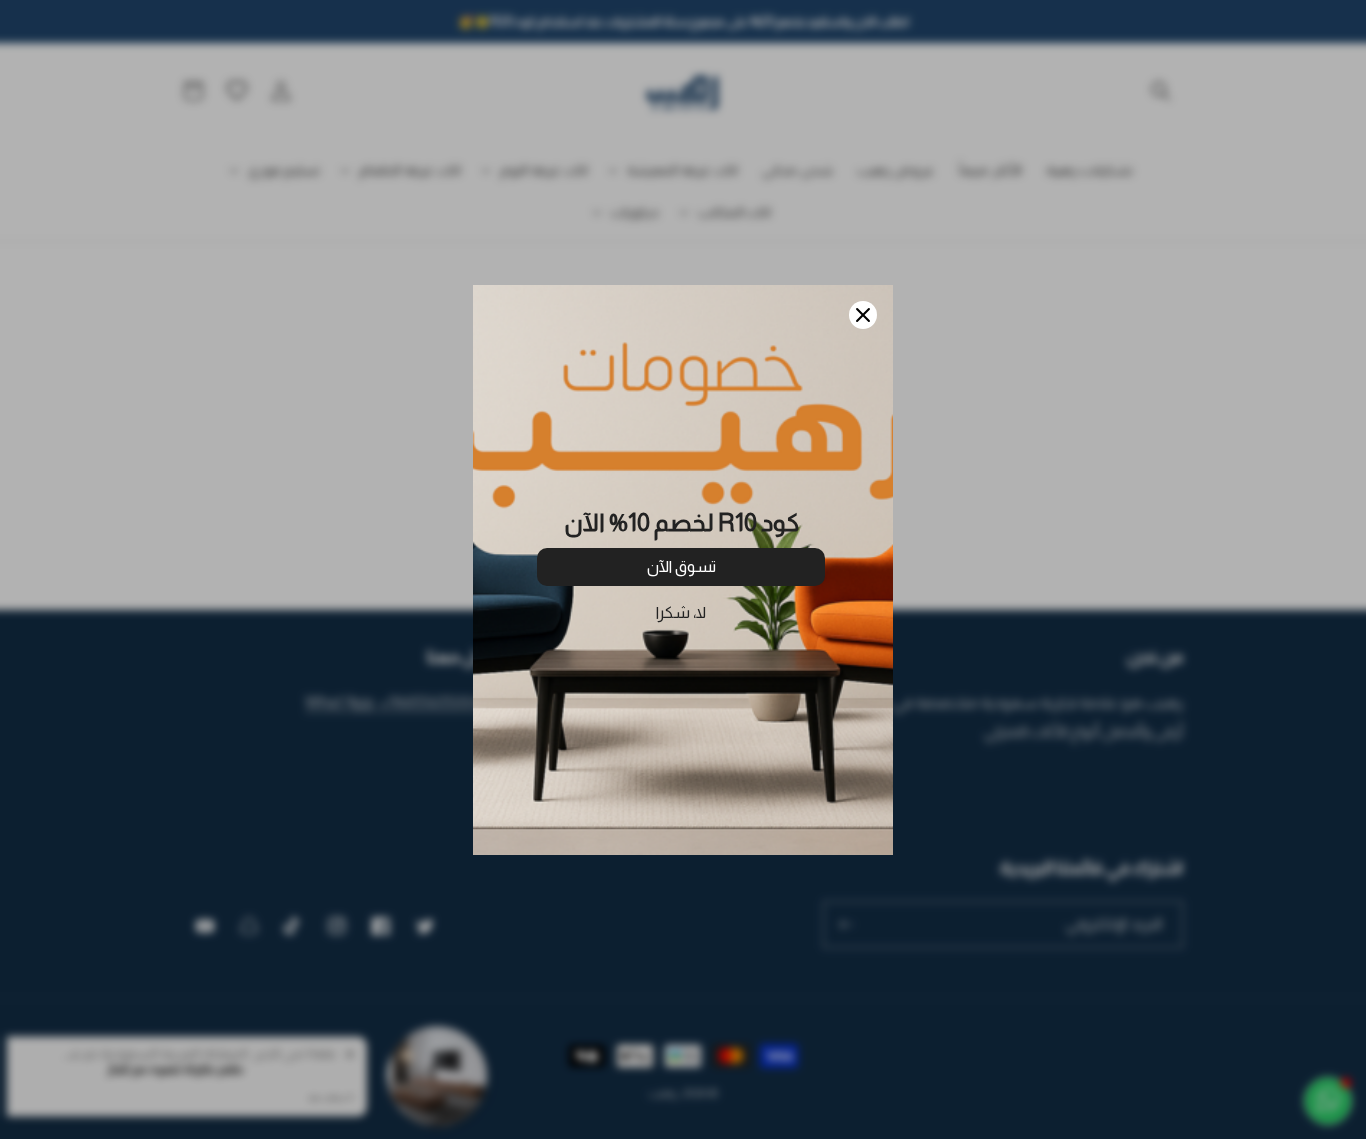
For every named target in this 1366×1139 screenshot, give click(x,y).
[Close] (863, 315)
